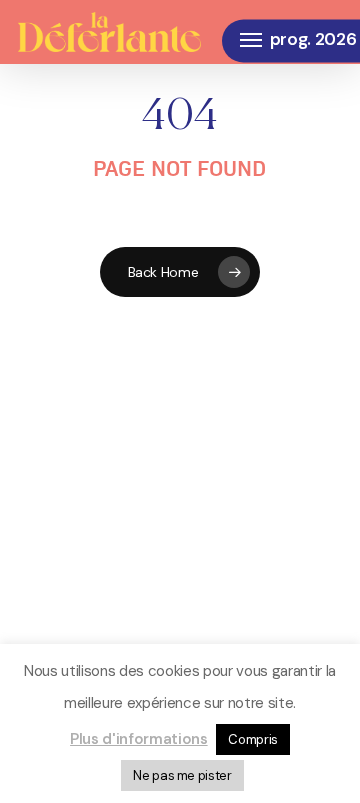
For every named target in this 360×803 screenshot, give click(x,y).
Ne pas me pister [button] (182, 775)
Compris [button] (253, 739)
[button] (251, 40)
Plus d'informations (139, 739)
